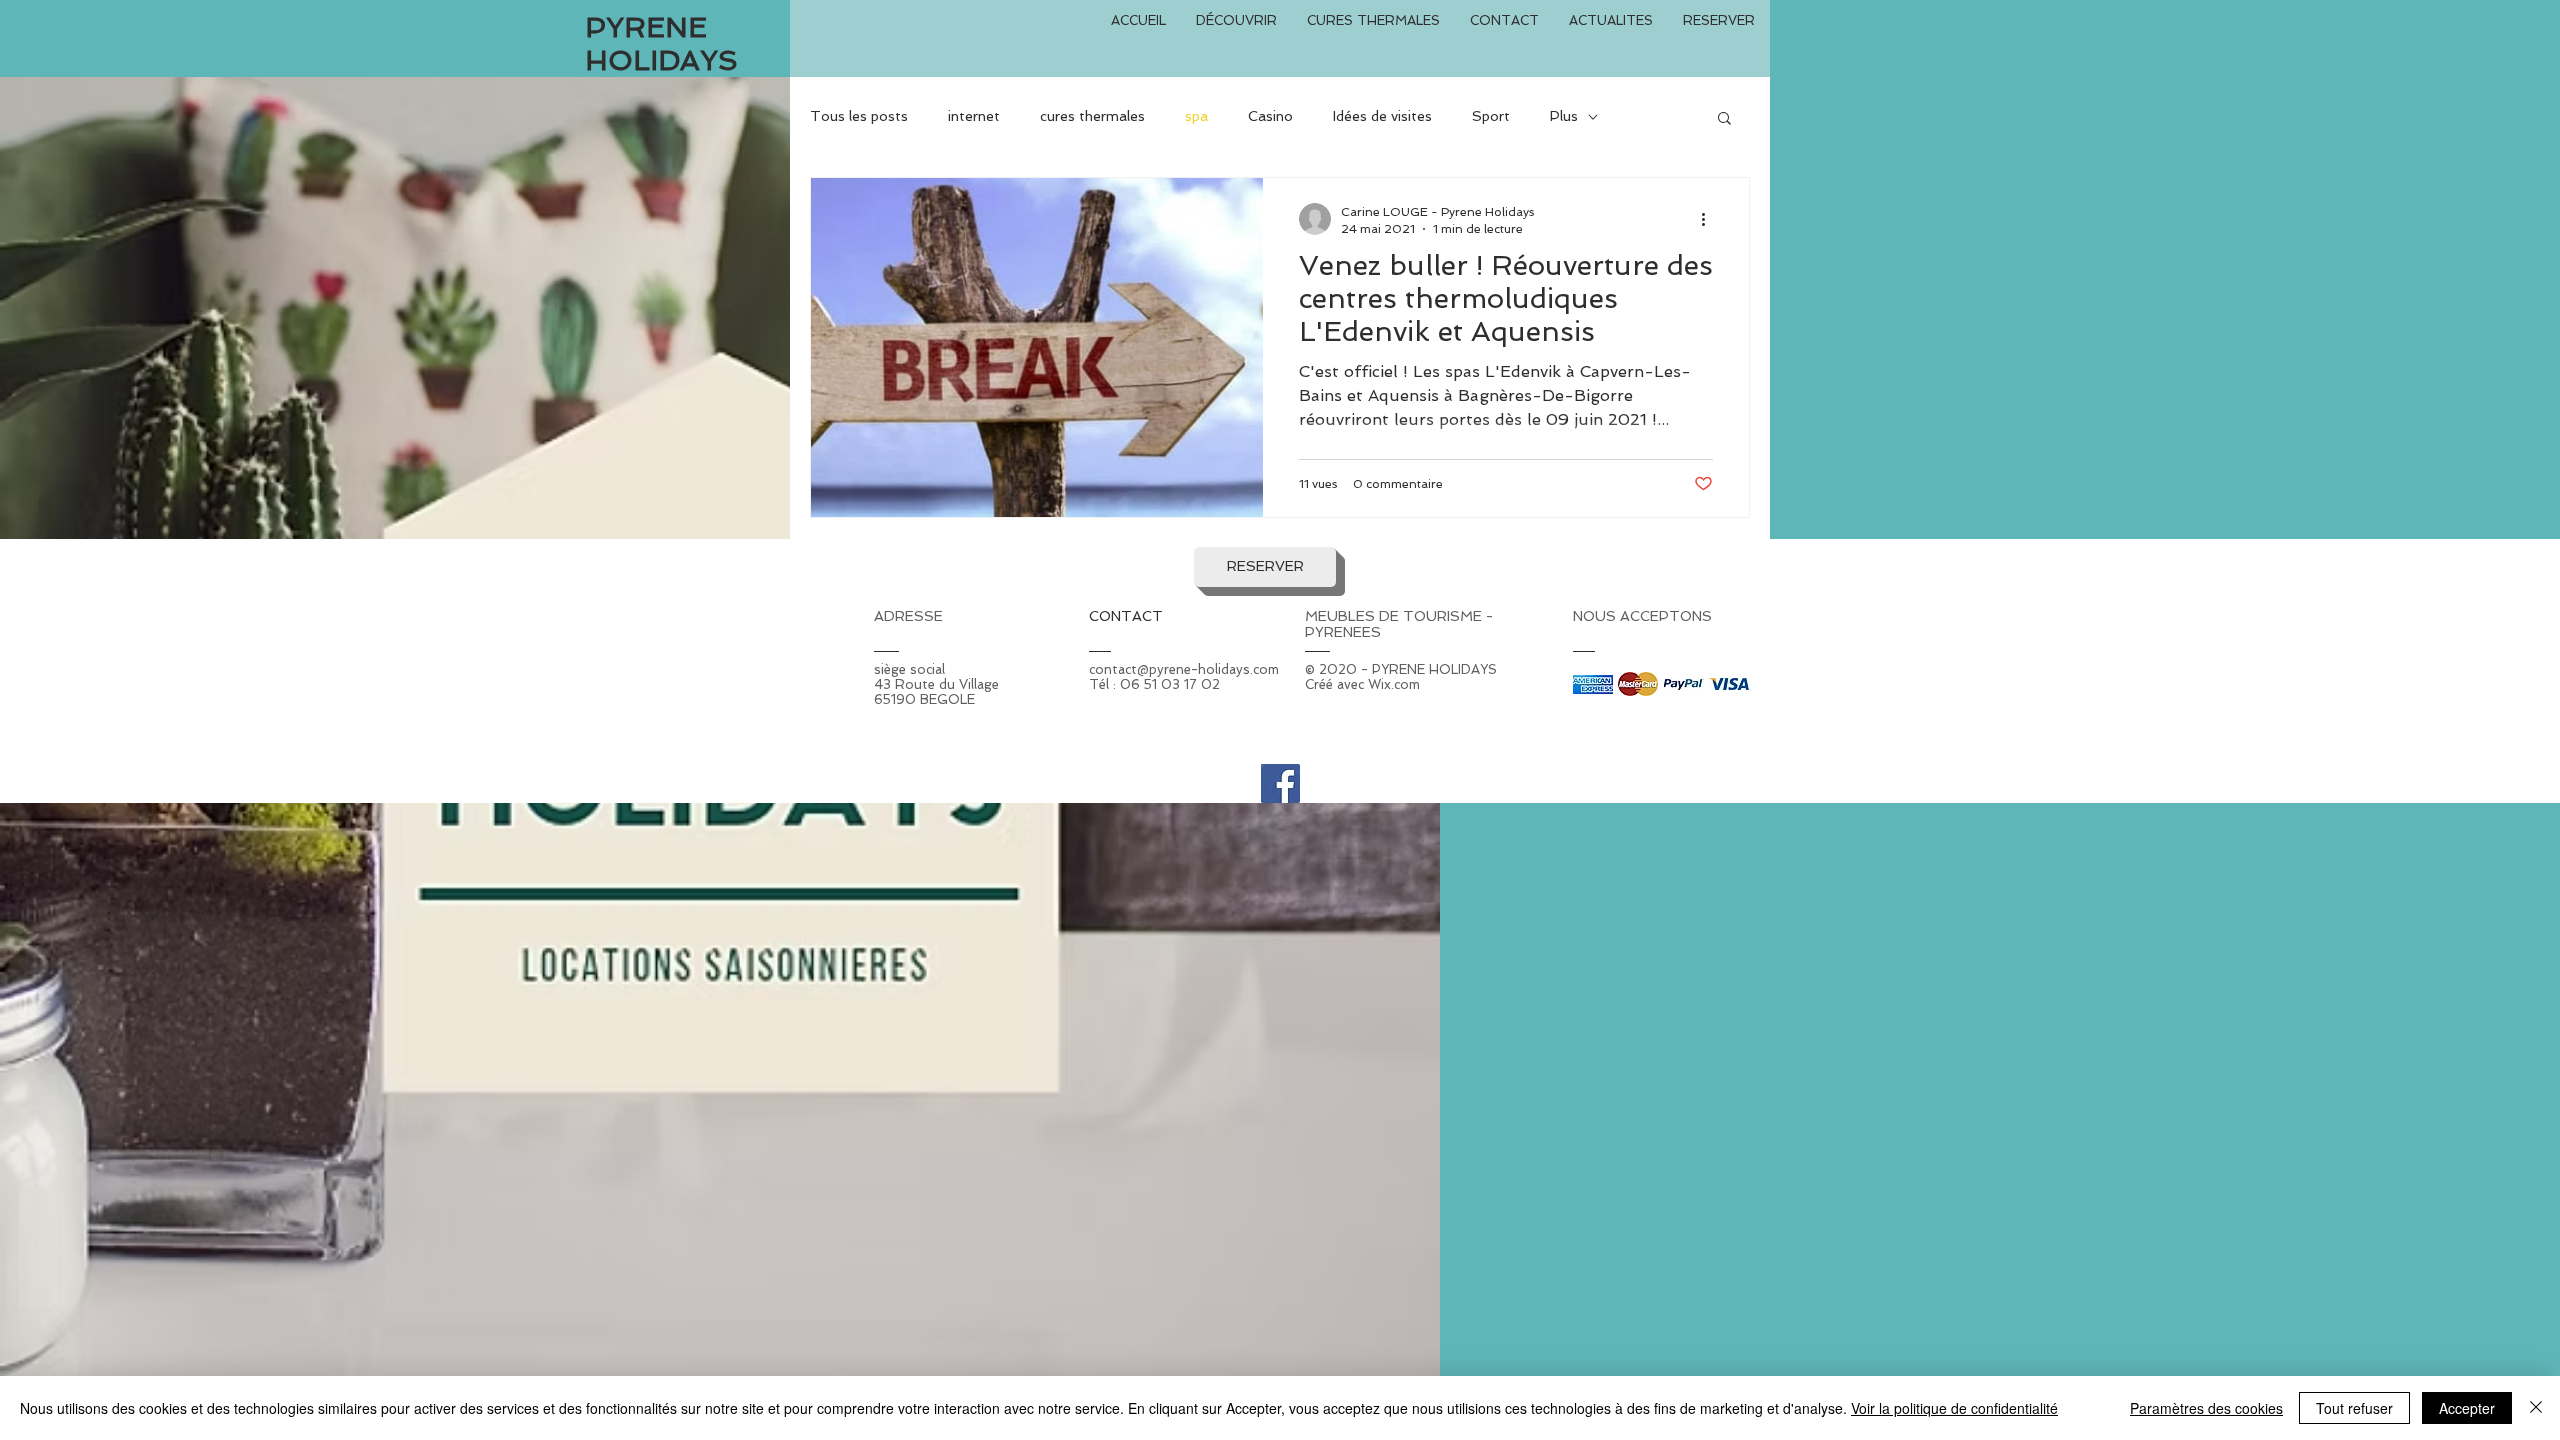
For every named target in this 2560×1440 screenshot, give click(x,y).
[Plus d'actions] (1710, 219)
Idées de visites (1382, 116)
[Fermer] (2536, 1408)
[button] (1724, 119)
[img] (1593, 684)
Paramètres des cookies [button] (2206, 1408)
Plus (1564, 116)
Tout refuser (2354, 1408)
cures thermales (1092, 116)
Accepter (2467, 1408)
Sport (1491, 116)
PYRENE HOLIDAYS (661, 44)
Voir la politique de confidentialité (1954, 1408)
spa (1196, 116)
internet (974, 116)
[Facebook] (1280, 783)
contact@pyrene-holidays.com (1184, 669)
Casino (1270, 116)
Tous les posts (859, 116)
